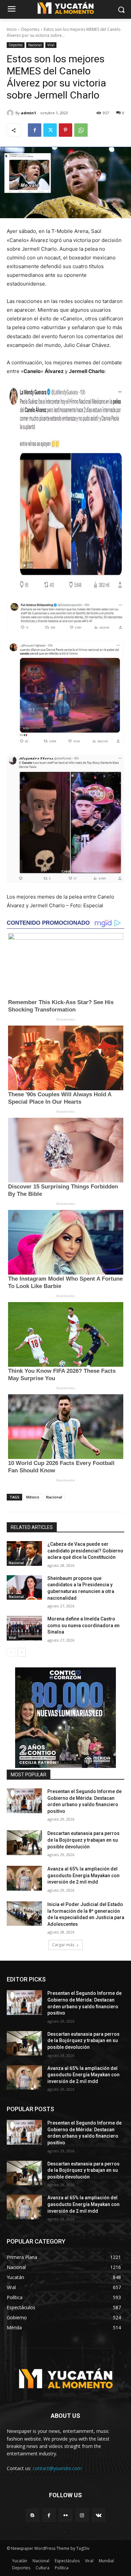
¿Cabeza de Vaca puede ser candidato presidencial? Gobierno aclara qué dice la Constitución (85, 1551)
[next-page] (22, 1652)
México (33, 1497)
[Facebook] (35, 130)
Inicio (12, 29)
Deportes (30, 29)
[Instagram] (82, 2515)
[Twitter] (50, 130)
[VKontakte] (99, 2515)
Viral (51, 45)
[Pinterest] (65, 130)
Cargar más (63, 1945)
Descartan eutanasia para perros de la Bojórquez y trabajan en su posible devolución (83, 1840)
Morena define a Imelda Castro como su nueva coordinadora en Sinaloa (83, 1625)
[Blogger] (32, 2515)
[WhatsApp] (81, 130)
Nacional (35, 45)
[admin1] (11, 113)
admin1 (28, 113)
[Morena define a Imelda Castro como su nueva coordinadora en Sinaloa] (24, 1628)
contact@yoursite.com (57, 2468)
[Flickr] (65, 2515)
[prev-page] (11, 1652)
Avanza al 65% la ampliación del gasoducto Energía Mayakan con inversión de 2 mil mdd (83, 1875)
